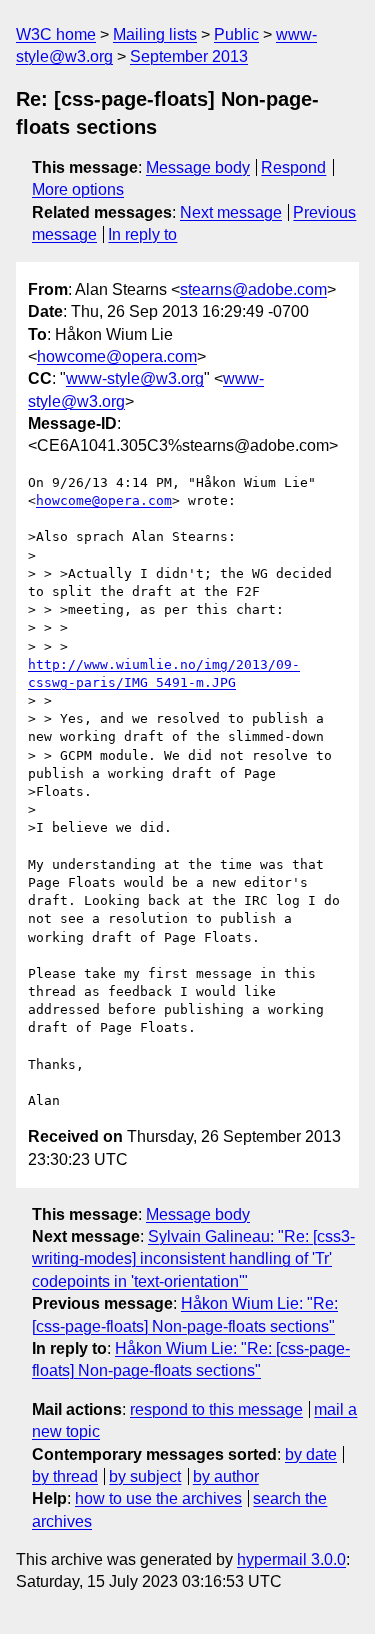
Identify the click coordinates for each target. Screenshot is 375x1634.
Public (236, 34)
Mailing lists (155, 34)
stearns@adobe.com (253, 289)
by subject (145, 1476)
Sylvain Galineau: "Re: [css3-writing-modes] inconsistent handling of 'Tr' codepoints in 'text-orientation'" (193, 1259)
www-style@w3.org (135, 378)
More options (78, 189)
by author (226, 1476)
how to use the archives (158, 1498)
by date (311, 1454)
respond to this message (216, 1409)
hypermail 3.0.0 (291, 1559)
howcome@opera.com (117, 356)
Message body (198, 167)
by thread (65, 1476)
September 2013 (189, 56)
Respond (293, 167)
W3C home (56, 34)
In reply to (142, 234)
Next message (231, 212)
